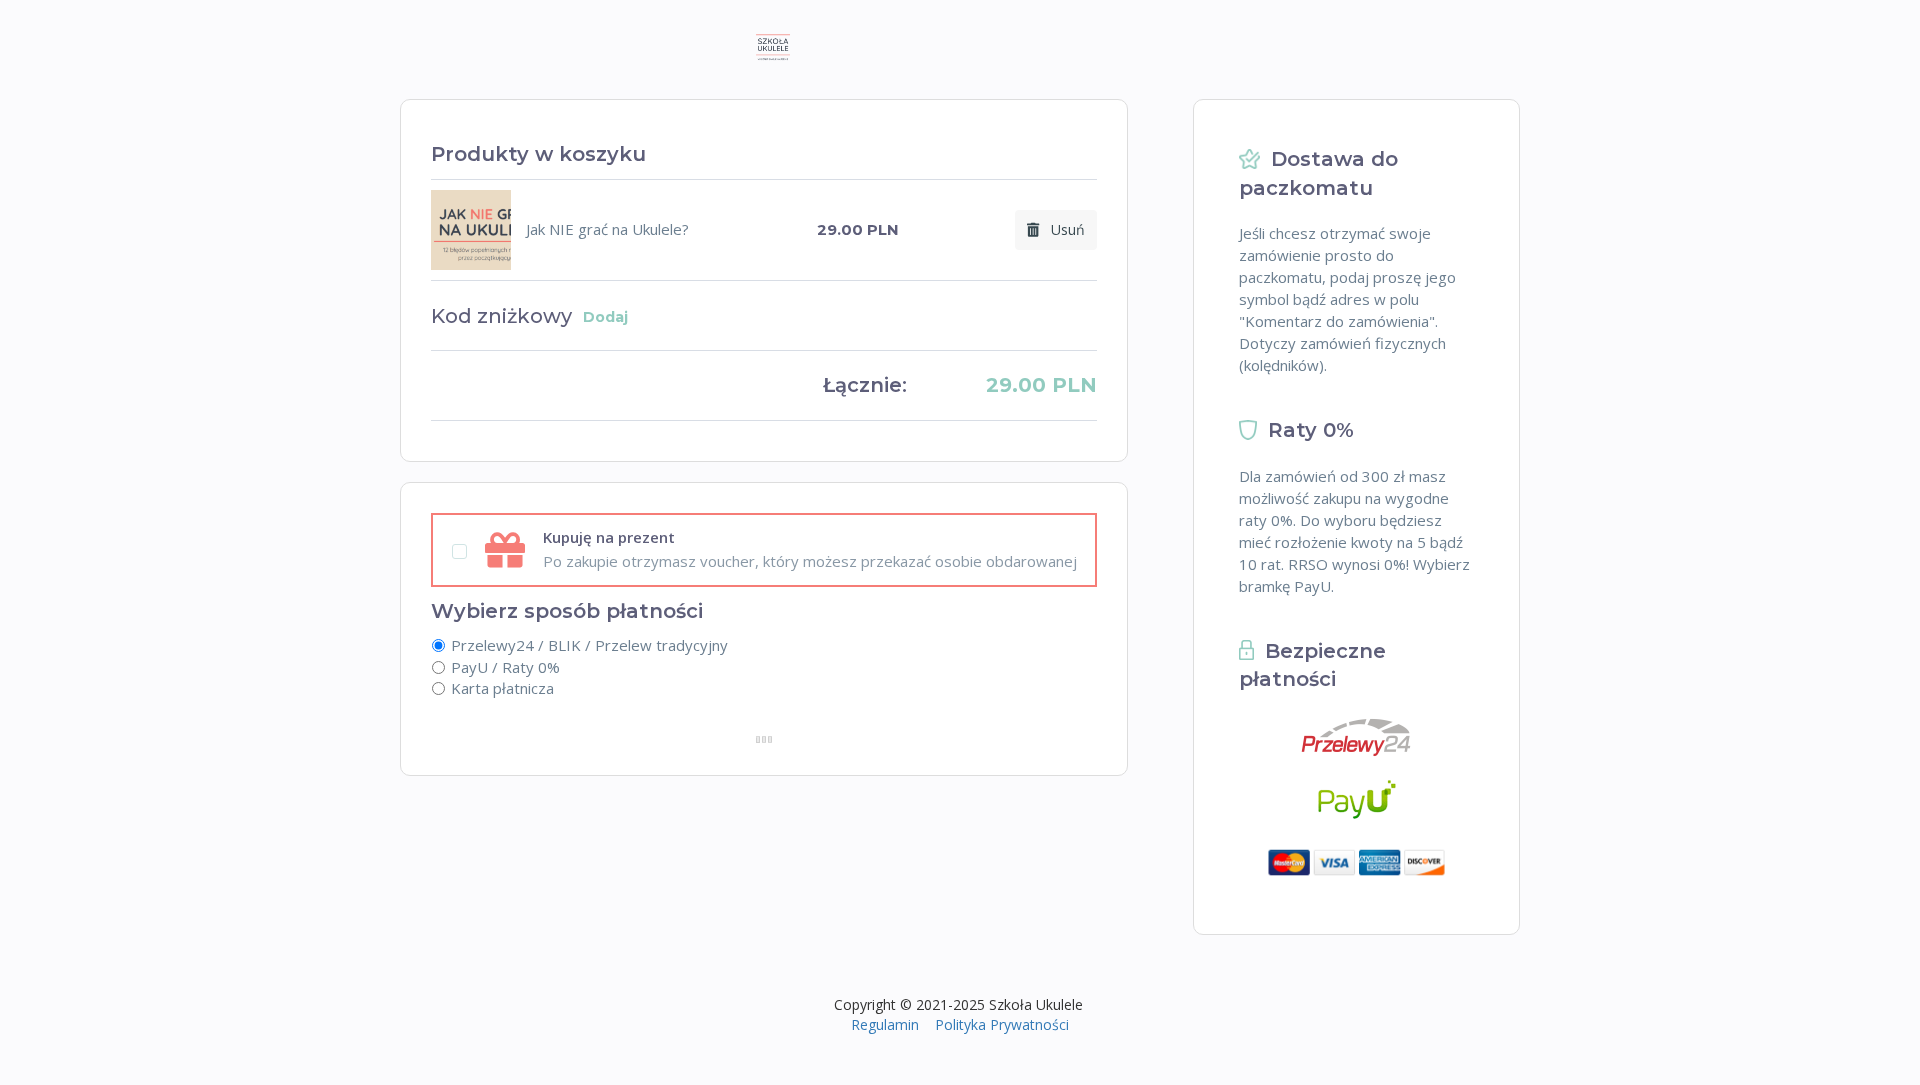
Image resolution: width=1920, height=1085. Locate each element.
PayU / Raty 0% (505, 667)
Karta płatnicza (502, 688)
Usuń (1062, 229)
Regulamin (885, 1024)
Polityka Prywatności (1002, 1024)
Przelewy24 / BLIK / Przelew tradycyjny (589, 645)
